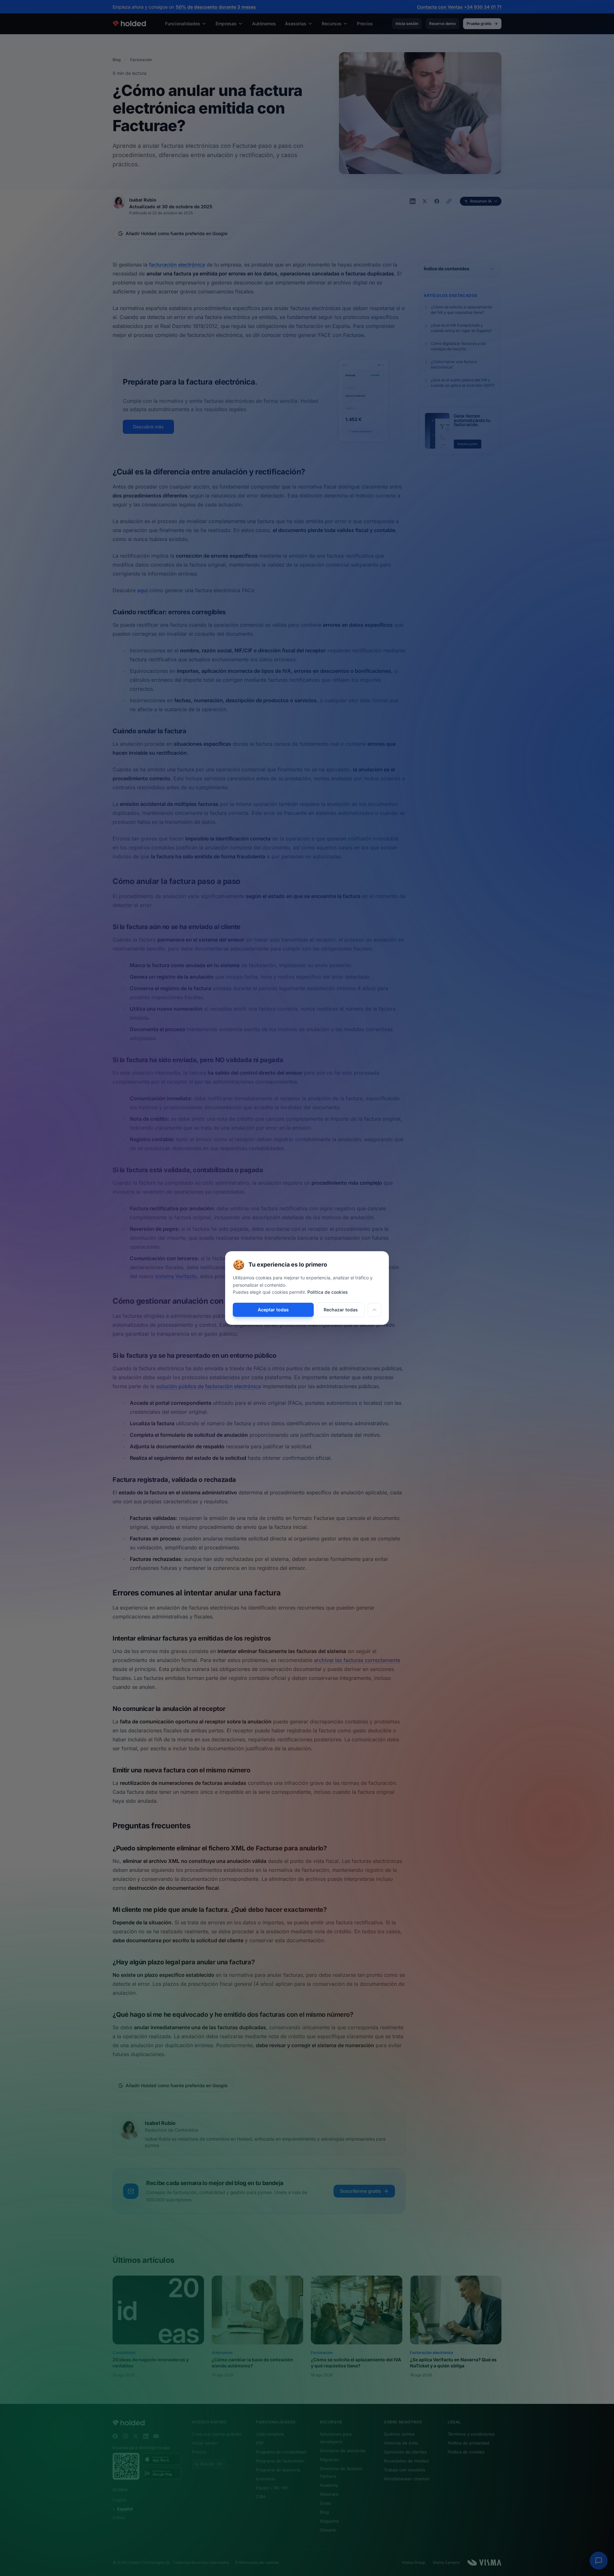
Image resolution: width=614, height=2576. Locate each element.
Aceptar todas (273, 1310)
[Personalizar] (374, 1310)
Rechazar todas (341, 1310)
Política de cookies (328, 1292)
